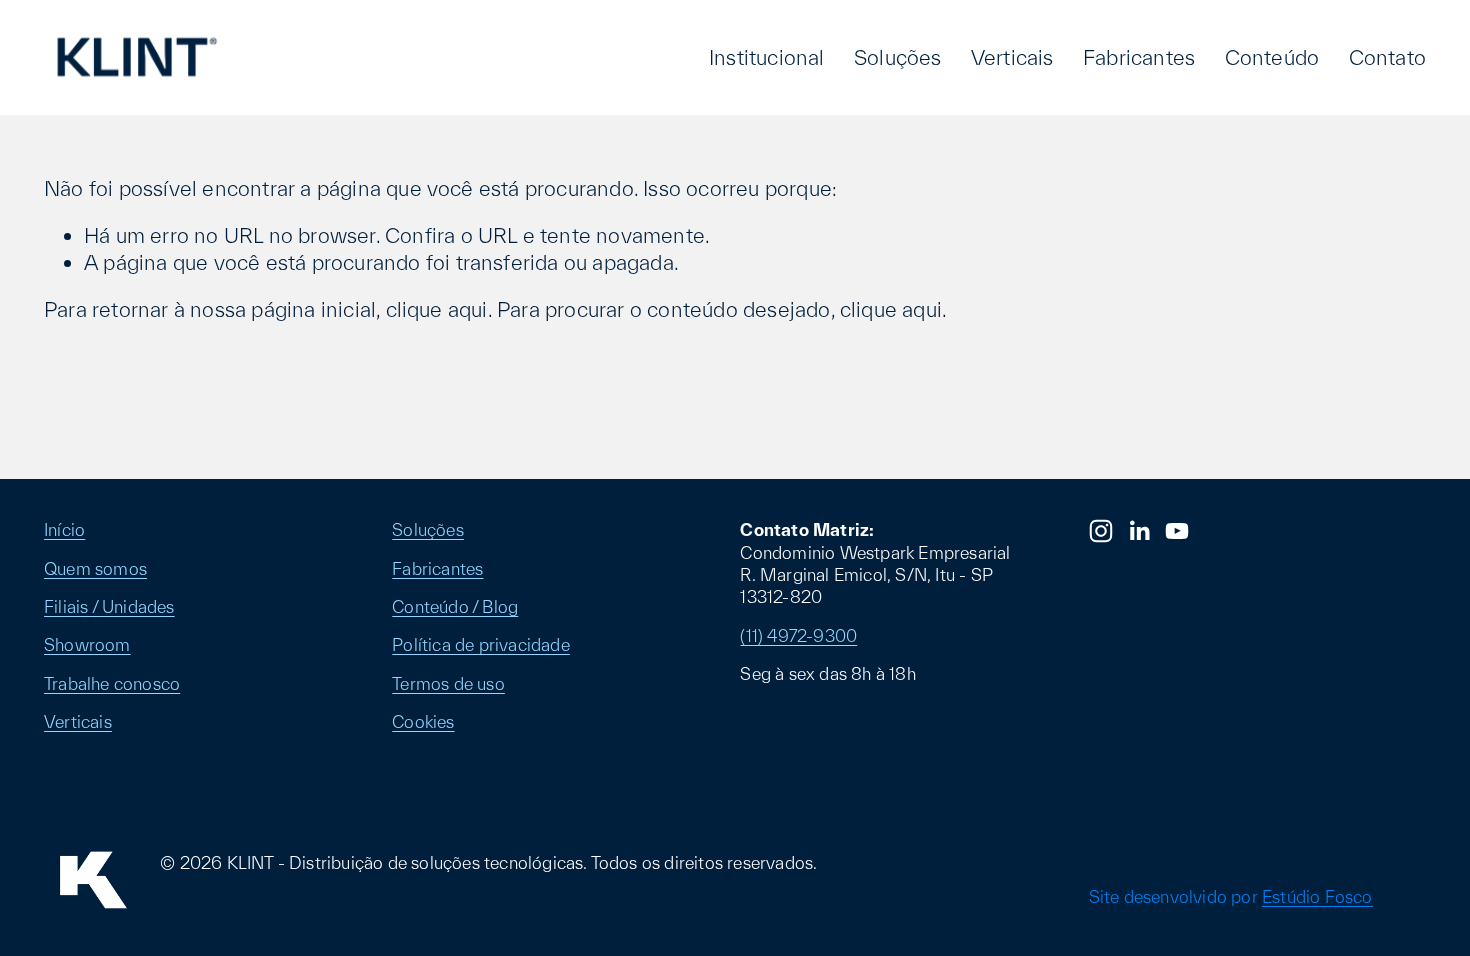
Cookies (423, 721)
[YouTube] (1177, 531)
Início (64, 529)
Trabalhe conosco (112, 683)
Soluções (898, 57)
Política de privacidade (481, 644)
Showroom (87, 644)
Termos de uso (448, 683)
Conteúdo (1272, 57)
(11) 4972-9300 (798, 635)
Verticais (1012, 57)
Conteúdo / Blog (455, 606)
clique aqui (437, 309)
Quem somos (95, 568)
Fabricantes (1139, 57)
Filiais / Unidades (109, 606)
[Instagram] (1101, 531)
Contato (1387, 57)
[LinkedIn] (1139, 531)
